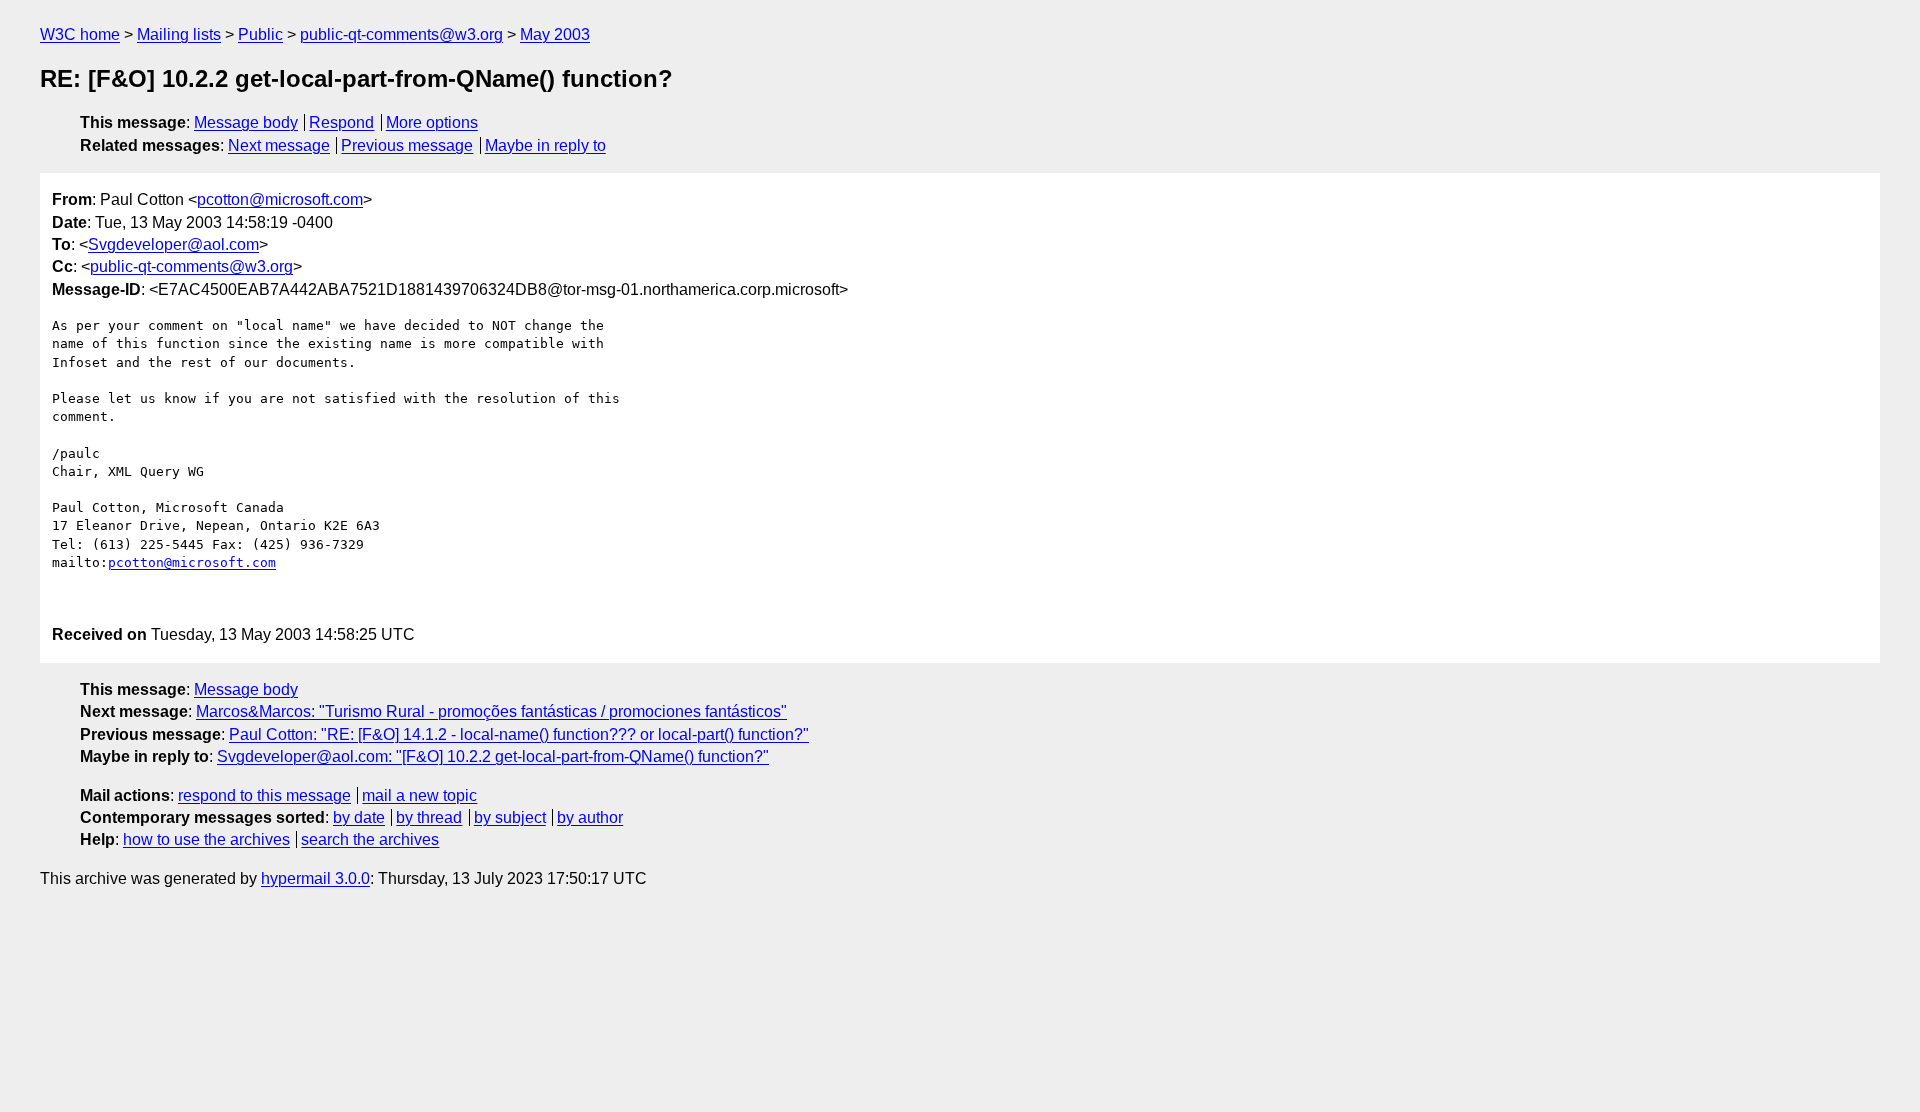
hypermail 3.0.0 (315, 878)
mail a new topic (419, 795)
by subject (510, 817)
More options (432, 122)
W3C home (80, 34)
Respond (341, 122)
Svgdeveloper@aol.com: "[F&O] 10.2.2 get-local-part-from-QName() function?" (493, 756)
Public (260, 34)
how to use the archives (206, 839)
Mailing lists (179, 34)
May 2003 (555, 34)
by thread (429, 817)
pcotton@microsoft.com (280, 199)
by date (359, 817)
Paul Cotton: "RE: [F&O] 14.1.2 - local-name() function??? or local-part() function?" (519, 734)
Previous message (407, 145)
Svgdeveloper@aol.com (173, 244)
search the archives (370, 839)
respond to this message (264, 795)
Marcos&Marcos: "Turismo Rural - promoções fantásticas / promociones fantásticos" (491, 711)
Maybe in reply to (545, 145)
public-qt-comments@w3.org (401, 34)
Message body (246, 122)
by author (590, 817)
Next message (279, 145)
